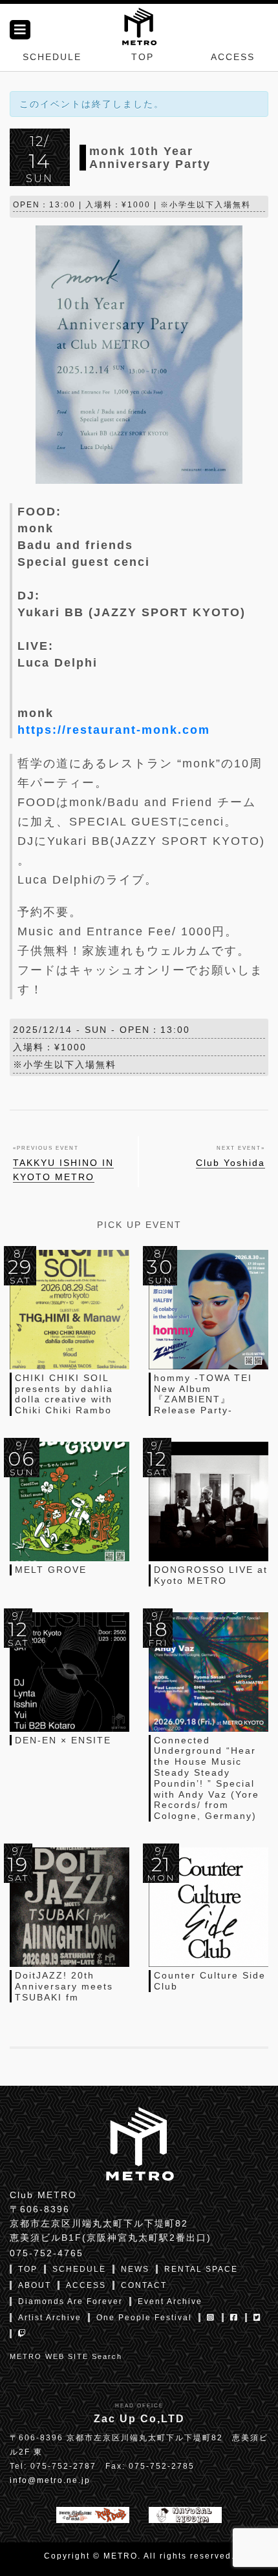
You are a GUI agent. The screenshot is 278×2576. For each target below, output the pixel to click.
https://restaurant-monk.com (114, 730)
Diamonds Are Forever (70, 2301)
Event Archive (170, 2301)
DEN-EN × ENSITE (63, 1740)
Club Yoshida (230, 1163)
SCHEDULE (52, 57)
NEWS (135, 2269)
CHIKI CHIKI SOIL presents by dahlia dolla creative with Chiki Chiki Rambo (64, 1394)
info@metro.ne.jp (50, 2480)
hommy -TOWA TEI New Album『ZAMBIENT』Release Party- (203, 1394)
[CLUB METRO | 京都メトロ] (139, 25)
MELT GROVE (51, 1570)
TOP (143, 57)
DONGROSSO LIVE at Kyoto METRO (211, 1575)
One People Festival (144, 2318)
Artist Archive (50, 2318)
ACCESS (233, 57)
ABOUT (35, 2285)
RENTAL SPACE (201, 2269)
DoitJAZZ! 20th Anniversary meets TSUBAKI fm (64, 1986)
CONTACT (144, 2285)
